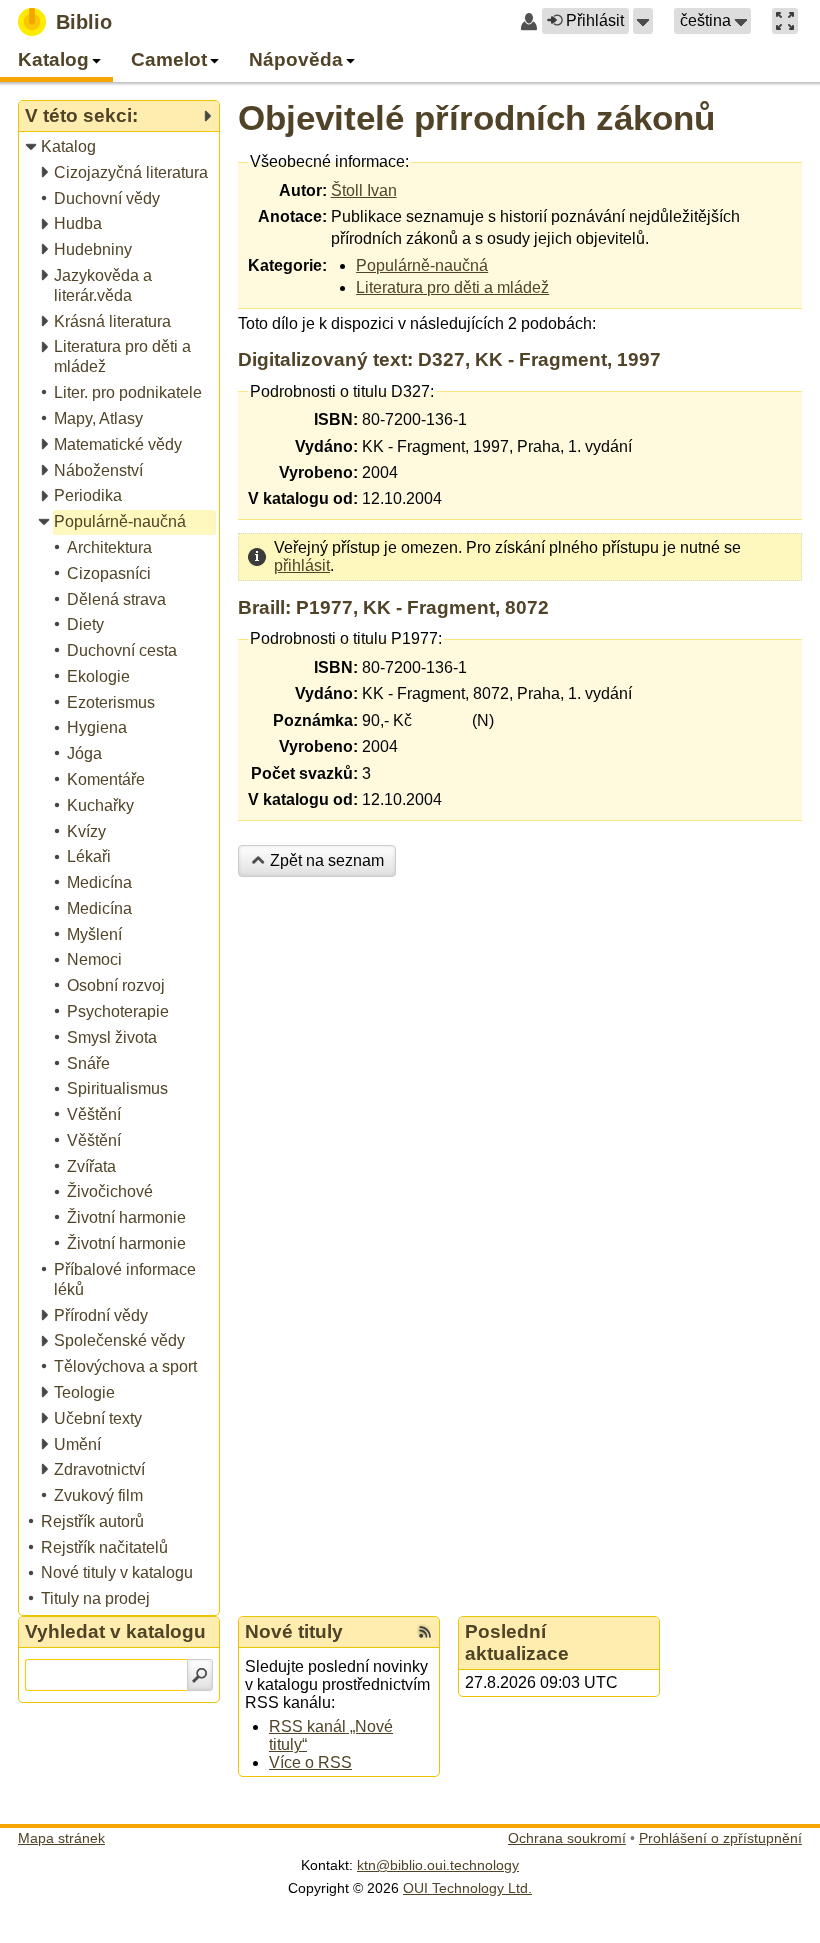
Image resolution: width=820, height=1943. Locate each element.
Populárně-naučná (422, 265)
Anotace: (292, 216)
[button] (643, 21)
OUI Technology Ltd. (467, 1888)
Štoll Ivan (364, 190)
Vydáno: (326, 446)
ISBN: (336, 419)
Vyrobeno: (318, 472)
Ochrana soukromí (567, 1838)
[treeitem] (120, 147)
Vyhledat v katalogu (115, 1631)
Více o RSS (310, 1762)
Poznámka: (315, 720)
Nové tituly (294, 1631)
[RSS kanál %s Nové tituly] (425, 1632)
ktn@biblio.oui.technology (438, 1865)
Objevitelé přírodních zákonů (476, 117)
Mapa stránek (61, 1838)
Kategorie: (287, 265)
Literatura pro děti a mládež (452, 287)
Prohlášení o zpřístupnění (720, 1838)
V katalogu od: (303, 498)
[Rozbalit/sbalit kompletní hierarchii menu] (207, 116)
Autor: (303, 190)
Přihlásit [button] (595, 20)
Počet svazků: (304, 773)
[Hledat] (200, 1675)
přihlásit (302, 565)
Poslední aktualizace (517, 1642)
